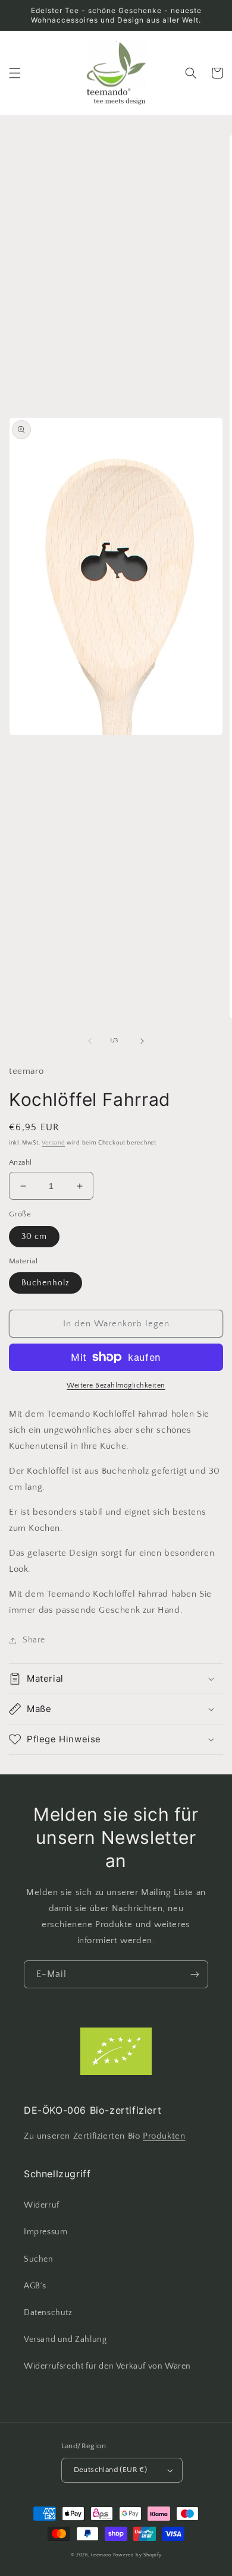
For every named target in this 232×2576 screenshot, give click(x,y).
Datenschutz (48, 2313)
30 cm (34, 1237)
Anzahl (20, 1162)
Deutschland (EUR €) (111, 2470)
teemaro (101, 2555)
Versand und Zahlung (65, 2339)
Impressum (46, 2232)
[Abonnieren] (195, 1974)
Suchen (39, 2259)
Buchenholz (46, 1283)
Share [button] (34, 1640)
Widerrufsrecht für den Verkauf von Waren (107, 2366)
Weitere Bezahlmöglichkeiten (116, 1385)
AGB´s (35, 2286)
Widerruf (42, 2205)
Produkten (164, 2136)
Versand (53, 1143)
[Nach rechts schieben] (142, 1041)
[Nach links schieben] (90, 1041)
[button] (15, 73)
